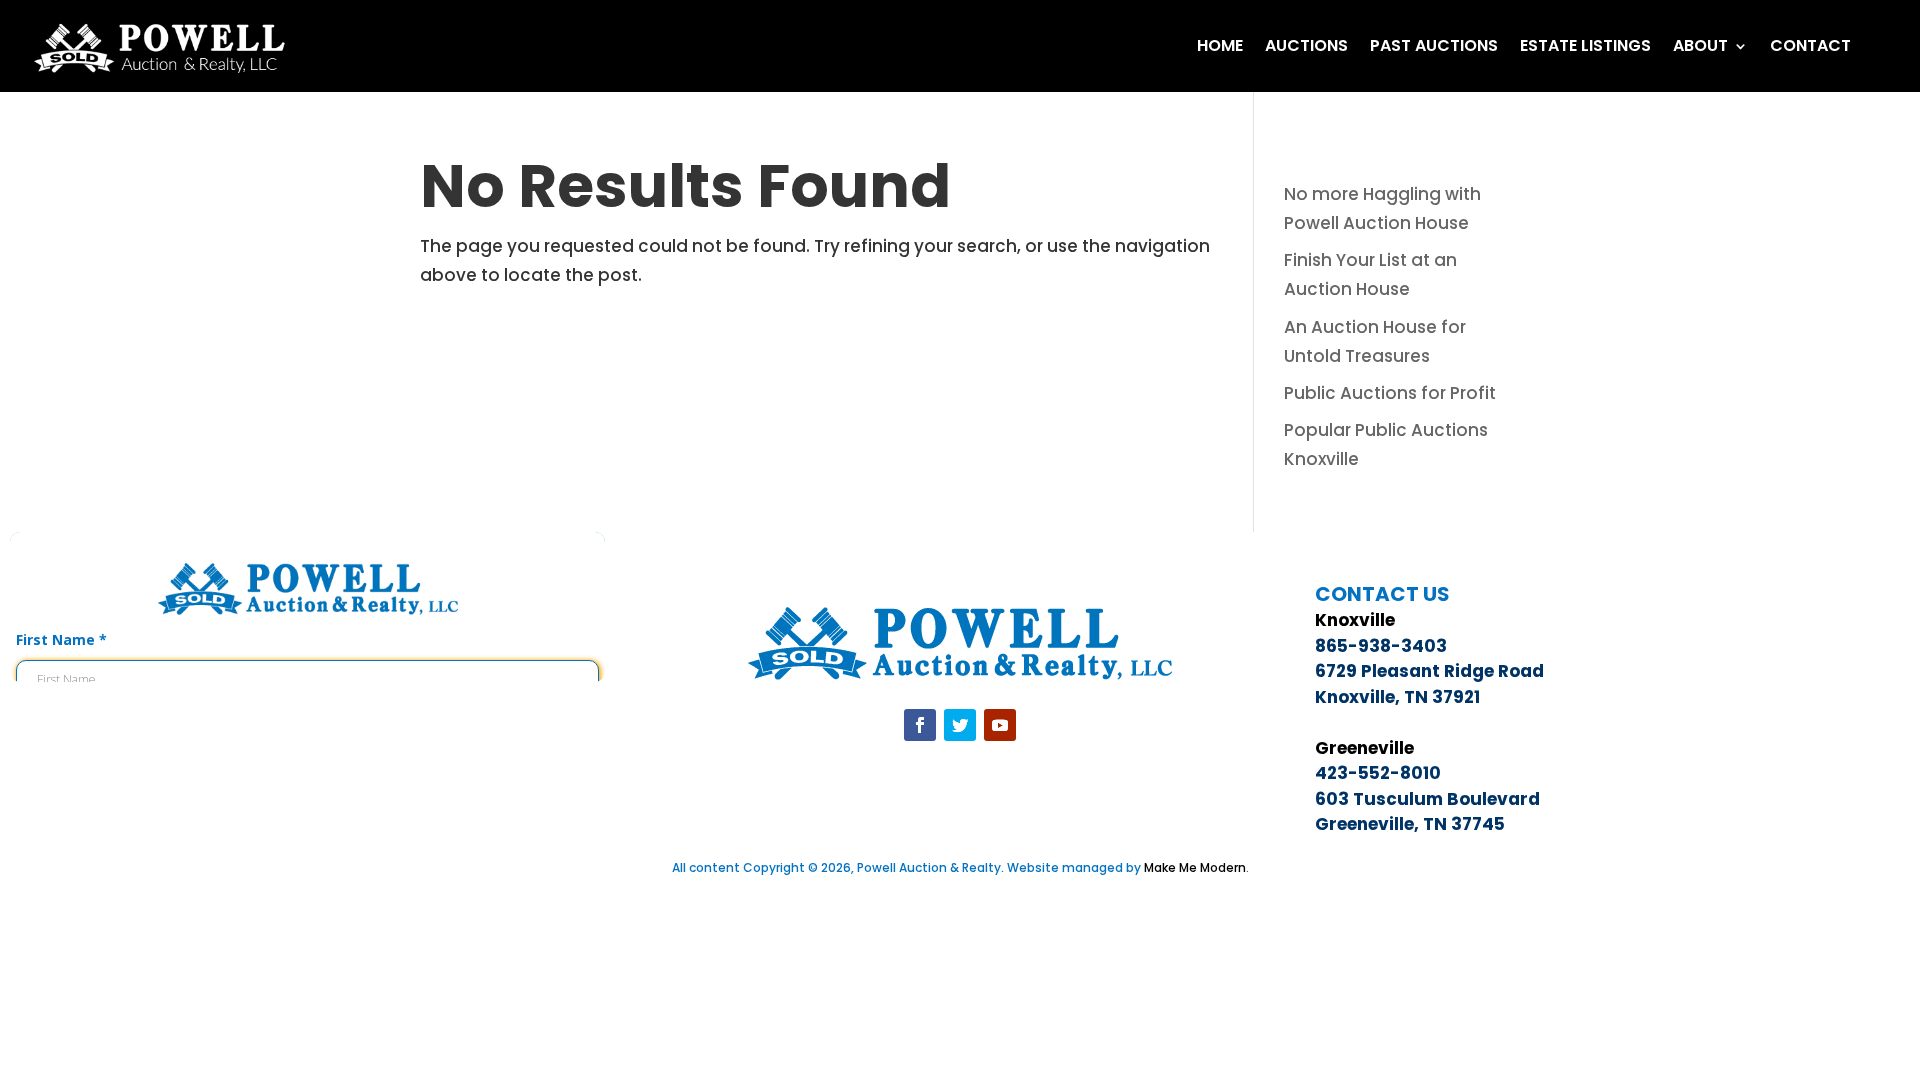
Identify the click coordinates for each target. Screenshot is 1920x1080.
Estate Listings (1585, 45)
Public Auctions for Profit (1390, 393)
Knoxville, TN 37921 (1397, 697)
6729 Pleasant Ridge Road (1429, 671)
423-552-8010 (1378, 773)
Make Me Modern (1195, 867)
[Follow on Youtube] (1000, 725)
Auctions (1306, 45)
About (1700, 45)
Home (1220, 45)
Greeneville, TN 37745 (1410, 824)
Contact (1810, 45)
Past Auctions (1434, 45)
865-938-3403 (1381, 646)
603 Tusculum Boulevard (1427, 799)
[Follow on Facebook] (920, 725)
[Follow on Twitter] (960, 725)
